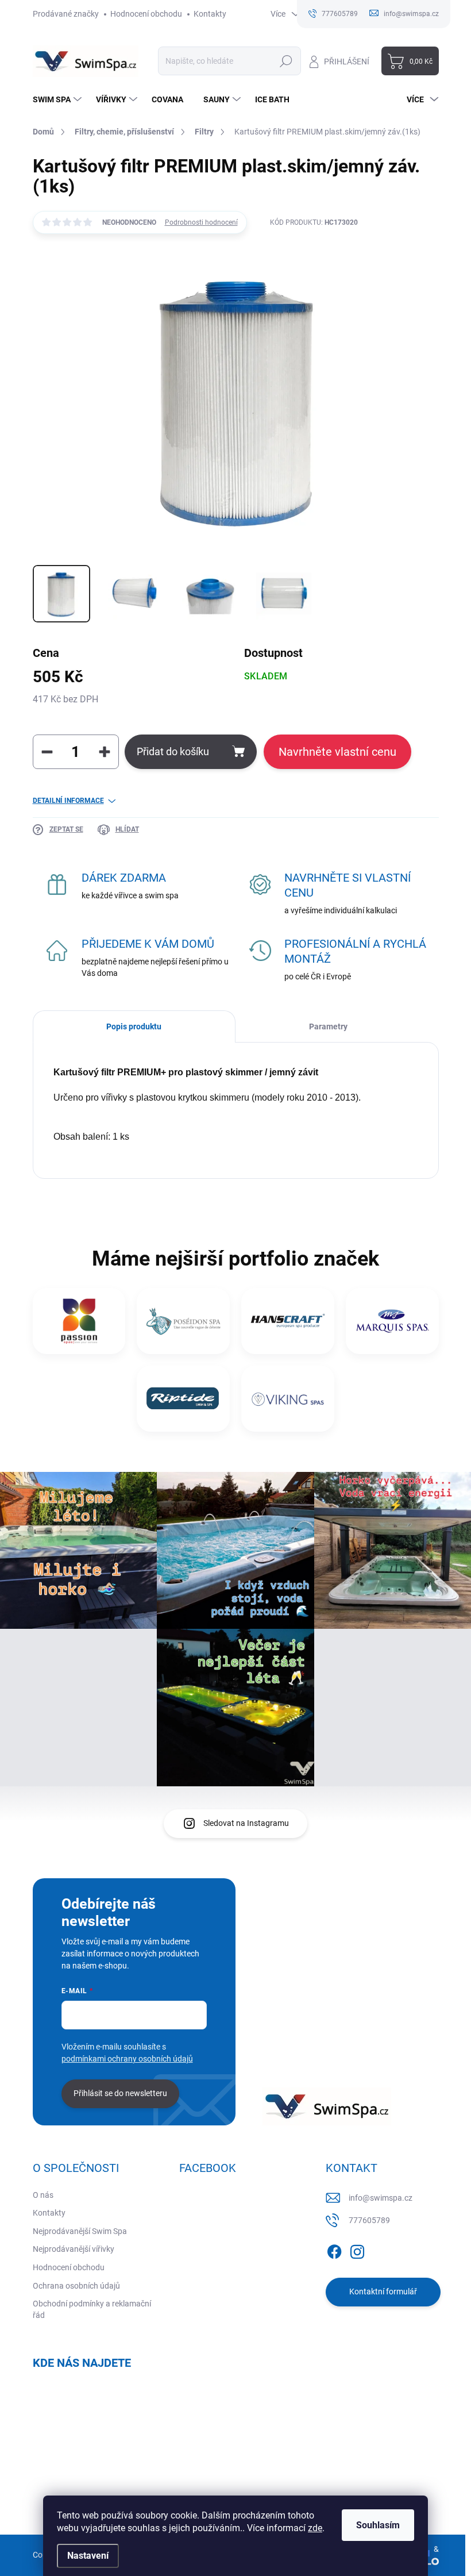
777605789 (369, 2220)
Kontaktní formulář (383, 2292)
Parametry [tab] (328, 1026)
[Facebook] (334, 2250)
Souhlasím (378, 2525)
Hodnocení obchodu (146, 14)
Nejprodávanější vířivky (74, 2249)
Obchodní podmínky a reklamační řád (92, 2309)
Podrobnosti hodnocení (201, 222)
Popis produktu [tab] (134, 1026)
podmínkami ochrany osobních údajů (127, 2059)
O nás (43, 2195)
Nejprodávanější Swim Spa (80, 2231)
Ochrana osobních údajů (76, 2286)
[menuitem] (59, 99)
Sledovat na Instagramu (246, 1823)
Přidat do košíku (173, 751)
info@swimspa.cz (381, 2198)
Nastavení (88, 2556)
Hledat (286, 61)
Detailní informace (68, 801)
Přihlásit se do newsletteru (120, 2093)
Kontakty (210, 14)
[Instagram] (357, 2250)
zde (315, 2528)
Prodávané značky (66, 14)
